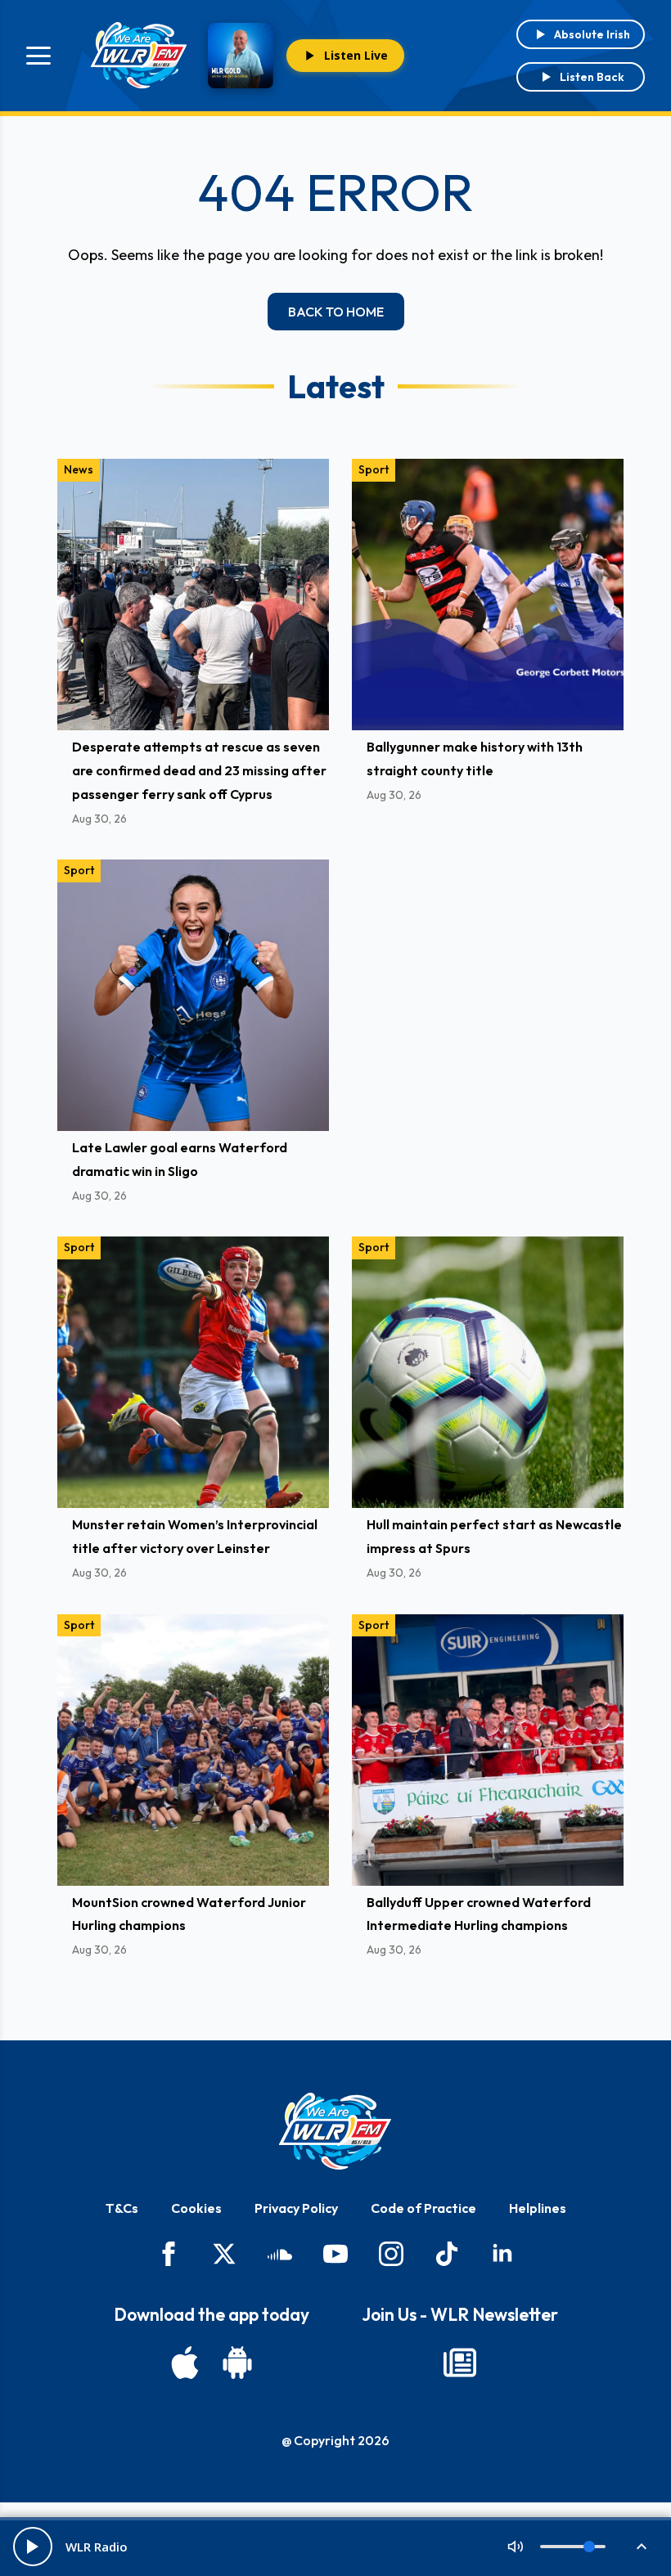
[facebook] (169, 2254)
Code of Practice (423, 2208)
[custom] (280, 2254)
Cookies (196, 2208)
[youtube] (335, 2254)
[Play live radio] (33, 2547)
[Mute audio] (516, 2547)
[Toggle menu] (38, 56)
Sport (374, 469)
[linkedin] (502, 2254)
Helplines (538, 2208)
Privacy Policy (296, 2208)
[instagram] (391, 2254)
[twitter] (224, 2254)
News (79, 469)
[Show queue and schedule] (642, 2547)
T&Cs (122, 2208)
